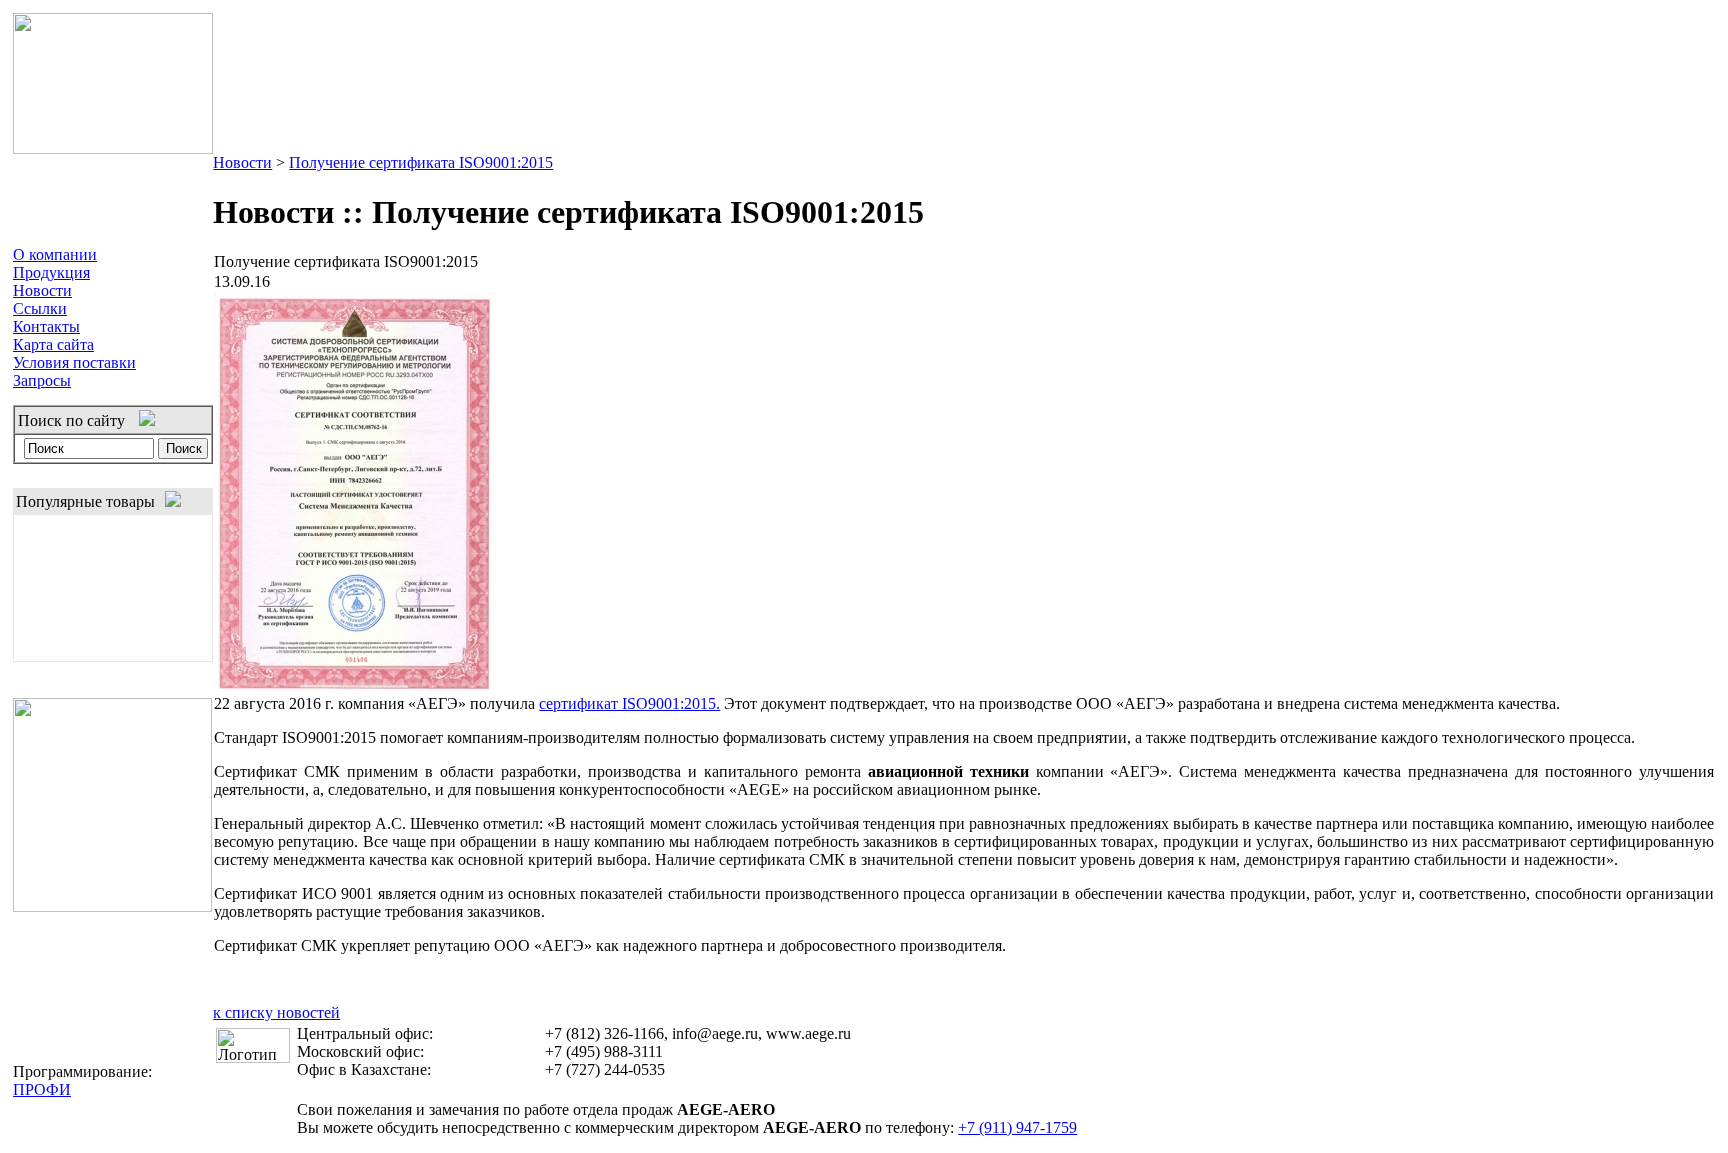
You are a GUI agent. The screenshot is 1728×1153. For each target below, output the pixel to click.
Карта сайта (53, 344)
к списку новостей (276, 1012)
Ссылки (40, 308)
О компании (55, 254)
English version (1661, 26)
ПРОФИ (42, 1089)
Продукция (51, 272)
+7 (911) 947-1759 (1017, 1127)
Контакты (46, 326)
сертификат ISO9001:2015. (629, 703)
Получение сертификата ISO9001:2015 (421, 162)
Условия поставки (74, 362)
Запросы (42, 380)
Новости (42, 290)
